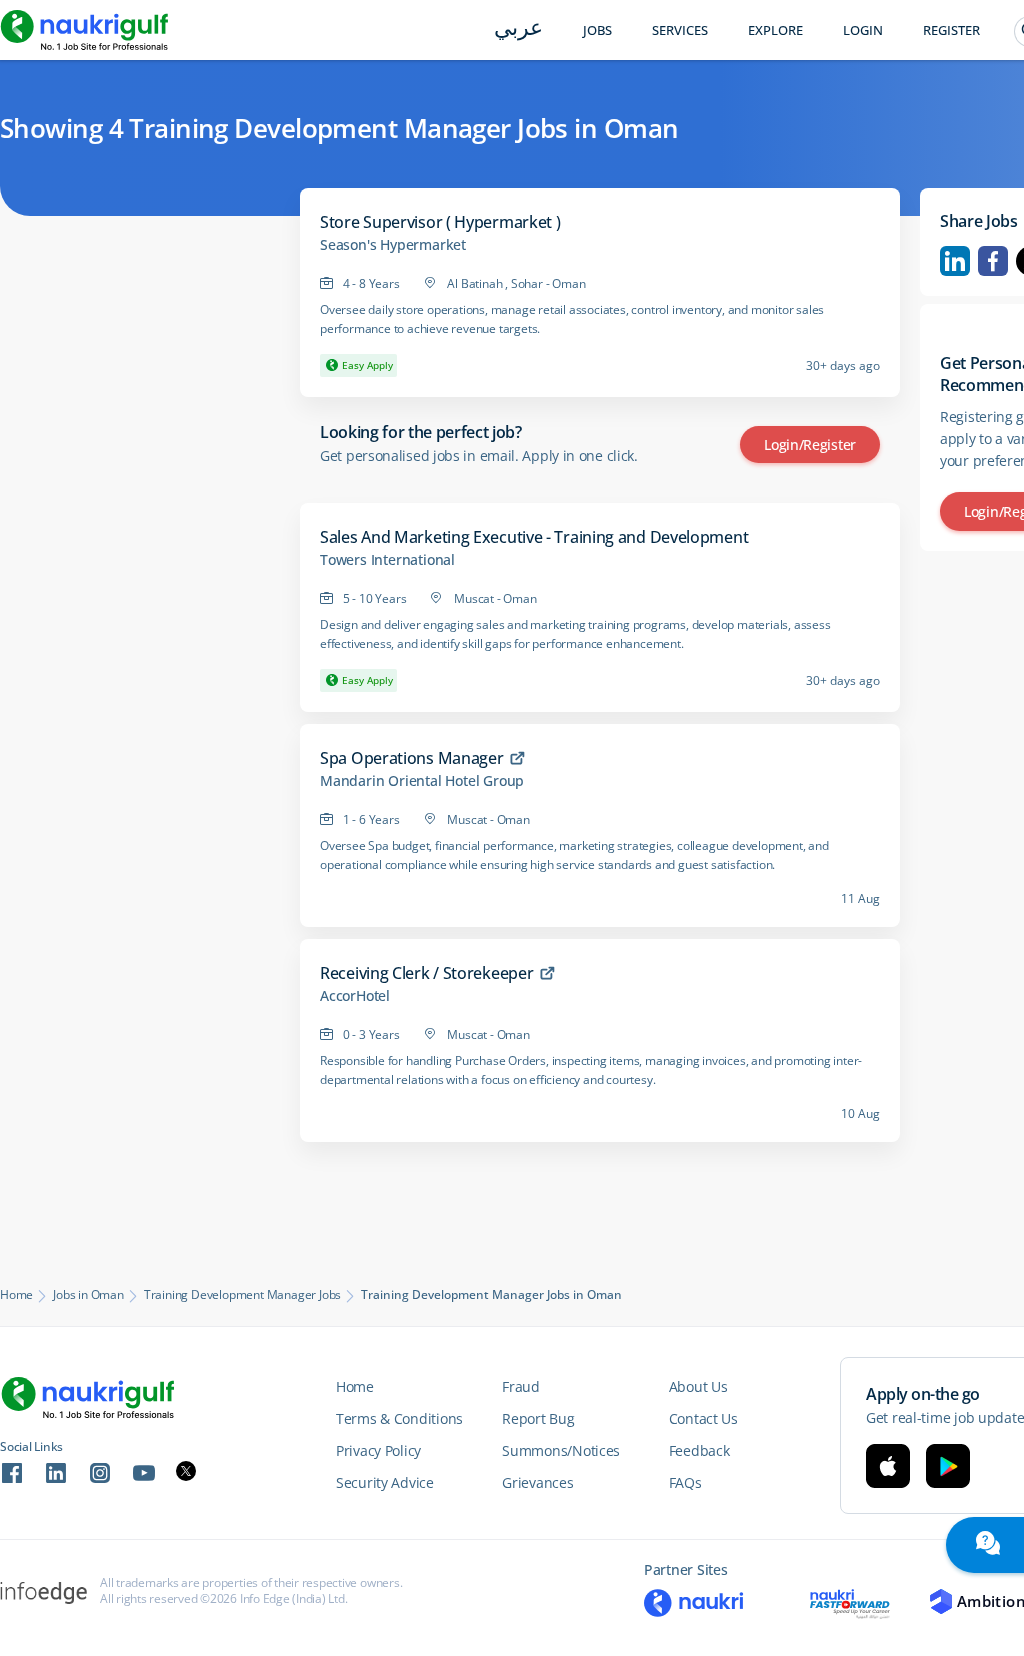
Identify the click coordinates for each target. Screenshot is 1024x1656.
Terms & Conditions (399, 1418)
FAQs (685, 1482)
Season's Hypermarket (393, 245)
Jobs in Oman (88, 1295)
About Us (698, 1386)
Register (951, 30)
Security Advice (385, 1482)
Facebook (993, 261)
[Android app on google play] (948, 1466)
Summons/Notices (561, 1450)
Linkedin (955, 261)
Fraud (521, 1386)
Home (16, 1295)
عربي (518, 29)
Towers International (387, 560)
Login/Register (810, 444)
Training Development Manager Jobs (242, 1295)
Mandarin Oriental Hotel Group (422, 781)
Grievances (537, 1482)
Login (863, 30)
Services (680, 30)
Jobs (597, 30)
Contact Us (703, 1418)
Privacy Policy (378, 1450)
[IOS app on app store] (888, 1466)
